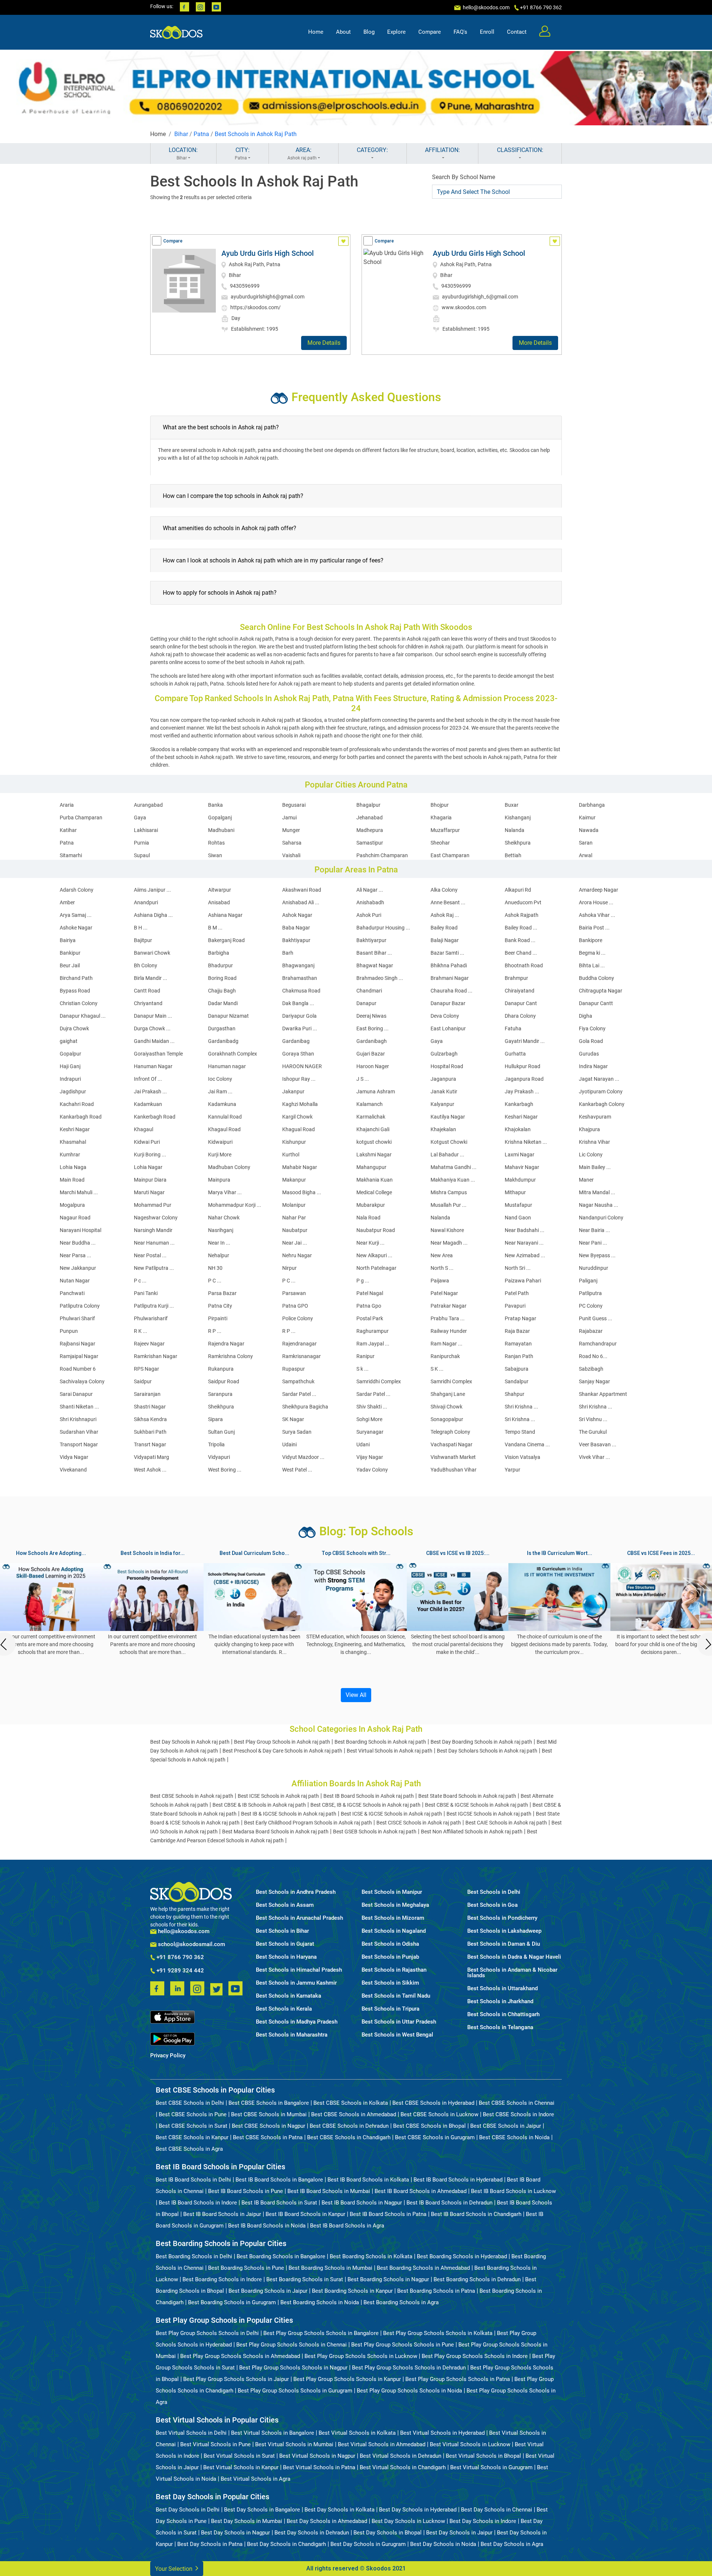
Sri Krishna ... (520, 1419)
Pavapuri (515, 1306)
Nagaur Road (75, 1218)
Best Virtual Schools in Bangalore (273, 2433)
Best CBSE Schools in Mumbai (269, 2114)
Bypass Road (75, 991)
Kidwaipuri (220, 1142)
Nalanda (515, 830)
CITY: (242, 153)
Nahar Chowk (224, 1218)
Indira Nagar (593, 1066)
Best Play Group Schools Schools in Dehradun (409, 2368)
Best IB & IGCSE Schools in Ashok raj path (289, 1814)
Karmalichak (371, 1117)
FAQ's (460, 32)
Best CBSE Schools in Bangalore (269, 2103)
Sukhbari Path (150, 1432)
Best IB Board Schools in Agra (347, 2226)
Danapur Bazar (448, 1003)
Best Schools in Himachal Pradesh (299, 1970)
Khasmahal (73, 1142)
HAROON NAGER (302, 1066)
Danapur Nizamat (228, 1016)
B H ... (141, 928)
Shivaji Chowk (446, 1407)
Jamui (289, 818)
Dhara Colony (520, 1016)
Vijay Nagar (370, 1457)
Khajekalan (443, 1129)
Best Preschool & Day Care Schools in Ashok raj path (282, 1751)
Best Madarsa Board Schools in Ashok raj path (275, 1832)
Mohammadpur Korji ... (235, 1205)
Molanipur (294, 1205)
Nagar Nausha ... (599, 1205)
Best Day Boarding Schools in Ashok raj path (481, 1742)
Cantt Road (147, 991)
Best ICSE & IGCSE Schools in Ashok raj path (391, 1814)
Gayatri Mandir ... (525, 1041)
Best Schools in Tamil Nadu (396, 1996)
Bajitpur (143, 940)
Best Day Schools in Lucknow (408, 2521)
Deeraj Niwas (371, 1016)
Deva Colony (445, 1016)
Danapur (366, 1003)
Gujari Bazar (371, 1054)
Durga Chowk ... (152, 1028)
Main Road (72, 1180)
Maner (586, 1180)
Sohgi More (369, 1419)
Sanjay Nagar (594, 1381)
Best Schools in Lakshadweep (504, 1931)
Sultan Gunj (221, 1432)
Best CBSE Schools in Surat (193, 2126)
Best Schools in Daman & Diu (504, 1944)
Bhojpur (440, 805)
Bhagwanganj (298, 965)
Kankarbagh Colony (602, 1104)
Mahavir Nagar (522, 1167)
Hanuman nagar (227, 1066)
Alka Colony (444, 890)
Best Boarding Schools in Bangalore (281, 2256)
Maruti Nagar (149, 1192)
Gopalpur (70, 1054)
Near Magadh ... (449, 1243)
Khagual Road (299, 1129)
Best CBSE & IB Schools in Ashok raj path (259, 1805)
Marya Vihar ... (225, 1192)
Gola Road (591, 1041)
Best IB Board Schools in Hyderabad (458, 2180)
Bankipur (70, 953)
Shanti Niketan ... (79, 1407)
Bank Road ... (520, 940)
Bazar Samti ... (447, 953)
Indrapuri (70, 1079)
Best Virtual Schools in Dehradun (400, 2456)
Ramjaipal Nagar (79, 1356)
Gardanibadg (223, 1041)
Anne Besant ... (448, 902)
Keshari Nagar (521, 1117)
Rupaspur (294, 1369)
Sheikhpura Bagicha (305, 1407)
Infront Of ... (148, 1079)
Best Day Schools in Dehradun (312, 2533)
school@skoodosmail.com (191, 1944)
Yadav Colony (372, 1470)
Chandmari (369, 991)
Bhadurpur (220, 965)
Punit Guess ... (596, 1318)
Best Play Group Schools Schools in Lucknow (361, 2356)
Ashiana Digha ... (153, 915)
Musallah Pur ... (449, 1205)
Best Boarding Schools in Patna (436, 2291)
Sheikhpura (518, 843)
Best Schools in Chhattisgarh (503, 2014)
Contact (517, 32)
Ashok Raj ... (445, 915)
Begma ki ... (592, 953)
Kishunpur (294, 1142)
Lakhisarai (146, 830)
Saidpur (143, 1381)
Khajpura (589, 1129)
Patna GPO (295, 1306)
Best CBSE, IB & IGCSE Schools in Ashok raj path (365, 1805)
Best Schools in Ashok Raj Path (256, 134)
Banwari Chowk (152, 953)
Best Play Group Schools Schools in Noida (409, 2391)
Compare (430, 32)
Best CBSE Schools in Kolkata (351, 2103)
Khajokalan (518, 1129)
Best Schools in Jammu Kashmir (296, 1983)
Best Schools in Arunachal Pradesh (299, 1918)
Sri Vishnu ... (593, 1419)
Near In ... (219, 1243)
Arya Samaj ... (76, 915)
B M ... (215, 928)
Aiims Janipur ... (152, 890)
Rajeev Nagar (149, 1344)
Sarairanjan (147, 1394)
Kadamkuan (148, 1104)
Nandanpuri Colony (601, 1218)
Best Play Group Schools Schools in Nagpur (293, 2368)
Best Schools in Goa (492, 1905)
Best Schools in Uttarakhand (502, 1989)
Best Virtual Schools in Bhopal (483, 2456)
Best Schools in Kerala (284, 2009)
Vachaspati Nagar (451, 1444)
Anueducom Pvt (523, 902)
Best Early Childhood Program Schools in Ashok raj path (308, 1823)
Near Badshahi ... (525, 1230)
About (343, 32)
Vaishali (291, 855)
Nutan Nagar (75, 1281)
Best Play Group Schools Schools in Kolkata (438, 2333)
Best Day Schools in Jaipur (459, 2533)
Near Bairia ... (594, 1230)
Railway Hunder (449, 1331)
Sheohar (440, 843)
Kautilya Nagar (448, 1117)
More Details (324, 343)
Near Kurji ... (370, 1243)
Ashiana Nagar (225, 915)
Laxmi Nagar (520, 1155)
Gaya (140, 818)
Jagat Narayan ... (599, 1079)
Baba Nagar (296, 928)
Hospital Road (447, 1066)
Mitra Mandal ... (597, 1192)
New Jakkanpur (78, 1268)
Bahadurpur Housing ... (383, 928)
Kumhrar (70, 1155)
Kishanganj (518, 818)
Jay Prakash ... (522, 1092)
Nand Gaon (518, 1218)
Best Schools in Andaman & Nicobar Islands (512, 1973)
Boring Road (222, 978)
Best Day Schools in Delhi (188, 2510)
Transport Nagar (79, 1444)
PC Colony (591, 1306)
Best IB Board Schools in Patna (388, 2214)
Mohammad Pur (153, 1205)
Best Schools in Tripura (390, 2009)
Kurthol (291, 1155)
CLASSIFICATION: (520, 150)
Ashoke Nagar (76, 928)
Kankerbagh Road (155, 1117)
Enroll (487, 32)
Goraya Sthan (298, 1054)
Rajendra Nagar (226, 1344)
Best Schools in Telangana (500, 2027)
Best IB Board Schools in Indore (198, 2203)
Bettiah (513, 855)
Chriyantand (148, 1003)
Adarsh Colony (77, 890)
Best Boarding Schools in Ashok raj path (380, 1742)
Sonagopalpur (447, 1419)
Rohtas (216, 843)
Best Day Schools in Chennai (497, 2510)
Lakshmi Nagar (374, 1155)
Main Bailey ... (595, 1167)
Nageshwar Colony (156, 1218)
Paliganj (588, 1281)
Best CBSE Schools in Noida (514, 2137)
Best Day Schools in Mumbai (247, 2521)
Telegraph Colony (450, 1432)
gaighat (69, 1041)
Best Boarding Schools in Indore (222, 2279)
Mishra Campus (449, 1192)
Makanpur (294, 1180)
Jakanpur (293, 1092)
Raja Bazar (517, 1331)
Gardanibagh (372, 1041)
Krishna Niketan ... (526, 1142)
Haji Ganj (70, 1066)
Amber (67, 902)
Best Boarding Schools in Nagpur (388, 2279)
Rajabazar (591, 1331)
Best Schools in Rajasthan (394, 1970)
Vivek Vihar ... (594, 1457)
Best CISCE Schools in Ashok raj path (419, 1823)
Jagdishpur (73, 1092)
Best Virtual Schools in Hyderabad (442, 2433)
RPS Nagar (146, 1369)
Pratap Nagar (520, 1318)
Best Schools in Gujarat (285, 1944)
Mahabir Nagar (300, 1167)
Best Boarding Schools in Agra (401, 2302)
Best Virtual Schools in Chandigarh (403, 2467)
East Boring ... (373, 1028)
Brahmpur (516, 978)
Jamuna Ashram (376, 1092)
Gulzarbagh (444, 1054)
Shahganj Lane (448, 1394)
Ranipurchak (445, 1356)
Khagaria (441, 818)
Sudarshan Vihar (79, 1432)
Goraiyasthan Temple (158, 1054)
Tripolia (216, 1444)
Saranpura (220, 1394)
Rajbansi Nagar (78, 1344)
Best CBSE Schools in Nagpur (268, 2126)
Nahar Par (294, 1218)
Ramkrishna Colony (230, 1356)
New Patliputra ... (154, 1268)
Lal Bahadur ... (447, 1155)
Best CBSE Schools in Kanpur (192, 2137)
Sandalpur (517, 1381)
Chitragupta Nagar (601, 991)
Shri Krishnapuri (78, 1419)
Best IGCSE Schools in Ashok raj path (489, 1814)
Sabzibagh (591, 1369)
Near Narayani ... (524, 1243)
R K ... (141, 1331)
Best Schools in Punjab (390, 1957)
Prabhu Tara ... (448, 1318)
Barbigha (219, 953)
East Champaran (450, 855)
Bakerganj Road (226, 940)
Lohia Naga (73, 1167)
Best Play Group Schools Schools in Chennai (291, 2345)
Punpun (69, 1331)
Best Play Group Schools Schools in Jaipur (236, 2379)
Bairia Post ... (594, 928)
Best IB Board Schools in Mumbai (329, 2191)
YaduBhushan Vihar (454, 1470)
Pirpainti (218, 1318)
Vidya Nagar (74, 1457)
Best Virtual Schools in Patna (319, 2467)
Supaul (142, 855)
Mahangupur (371, 1167)
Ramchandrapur (598, 1344)
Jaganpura (443, 1079)
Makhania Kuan (375, 1180)
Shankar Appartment (603, 1394)
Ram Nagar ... (446, 1344)
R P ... (215, 1331)
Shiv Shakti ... (372, 1407)
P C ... (215, 1281)
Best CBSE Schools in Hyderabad (433, 2103)
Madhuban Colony (229, 1167)
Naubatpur (295, 1230)
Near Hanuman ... (154, 1243)
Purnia (141, 843)
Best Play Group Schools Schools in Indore (475, 2356)
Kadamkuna (222, 1104)
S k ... (362, 1369)
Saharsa (292, 843)
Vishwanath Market (453, 1457)
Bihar (181, 134)
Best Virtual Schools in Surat (239, 2456)
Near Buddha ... (78, 1243)
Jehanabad (370, 818)
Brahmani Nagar (450, 978)
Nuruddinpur (594, 1268)
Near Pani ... (593, 1243)
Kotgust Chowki (449, 1142)
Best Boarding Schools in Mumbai (330, 2268)
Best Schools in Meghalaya (395, 1905)
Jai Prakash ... (150, 1092)
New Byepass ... (597, 1255)
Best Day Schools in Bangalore (262, 2510)
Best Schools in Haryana (286, 1957)
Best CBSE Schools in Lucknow (439, 2114)
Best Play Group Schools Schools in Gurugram (295, 2391)
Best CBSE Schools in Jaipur (506, 2126)
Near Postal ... (150, 1255)
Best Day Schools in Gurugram (368, 2544)
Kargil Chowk (297, 1117)
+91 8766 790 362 (179, 1958)
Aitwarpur (220, 890)
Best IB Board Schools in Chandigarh (476, 2214)
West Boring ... (225, 1470)
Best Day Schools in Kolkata (339, 2510)
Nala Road (368, 1218)
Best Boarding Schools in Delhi (194, 2256)
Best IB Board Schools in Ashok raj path (369, 1796)
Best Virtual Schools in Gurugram (491, 2467)
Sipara (215, 1419)
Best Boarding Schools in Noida (320, 2302)
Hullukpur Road (523, 1066)
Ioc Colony (220, 1079)
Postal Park (370, 1318)
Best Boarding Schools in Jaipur (268, 2291)
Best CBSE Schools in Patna (268, 2137)
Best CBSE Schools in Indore (518, 2114)
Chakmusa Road (301, 991)
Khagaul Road (224, 1129)
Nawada (589, 830)
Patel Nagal (370, 1293)
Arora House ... (596, 902)
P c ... (140, 1281)
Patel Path (517, 1293)
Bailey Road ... (521, 928)
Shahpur (515, 1394)
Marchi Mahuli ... (79, 1192)
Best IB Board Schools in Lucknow (513, 2191)
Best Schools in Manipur (392, 1892)
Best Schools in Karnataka (289, 1996)
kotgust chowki (374, 1142)
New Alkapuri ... (374, 1255)
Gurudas (589, 1054)
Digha (586, 1016)
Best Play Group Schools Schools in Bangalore (321, 2333)
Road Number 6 (78, 1369)
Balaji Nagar (445, 940)
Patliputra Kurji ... (154, 1306)
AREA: (302, 153)
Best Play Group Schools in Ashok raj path (282, 1742)
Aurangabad (148, 805)
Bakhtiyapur (296, 940)
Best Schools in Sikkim (390, 1983)
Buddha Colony (596, 978)
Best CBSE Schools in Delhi (190, 2103)
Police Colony (298, 1318)
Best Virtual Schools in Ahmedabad (382, 2444)
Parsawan (294, 1293)
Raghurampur (373, 1331)
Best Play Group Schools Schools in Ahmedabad (240, 2356)
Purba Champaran (81, 818)
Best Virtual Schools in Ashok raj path (390, 1751)
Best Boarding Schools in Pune (246, 2268)
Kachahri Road (77, 1104)
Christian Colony (79, 1003)
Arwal (586, 855)
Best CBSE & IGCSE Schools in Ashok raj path (477, 1805)
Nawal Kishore (447, 1230)
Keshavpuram (595, 1117)
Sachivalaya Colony (82, 1381)
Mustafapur (518, 1205)
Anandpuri (146, 902)
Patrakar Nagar (449, 1306)
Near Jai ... (295, 1243)
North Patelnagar (376, 1268)
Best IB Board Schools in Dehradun (449, 2203)
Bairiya (68, 940)
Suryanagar (370, 1432)
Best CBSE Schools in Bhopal (429, 2126)
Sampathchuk (298, 1381)
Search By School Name (464, 177)
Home (316, 32)
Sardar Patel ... (299, 1394)
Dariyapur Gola (299, 1016)
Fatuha (513, 1028)
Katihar (68, 830)
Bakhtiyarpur (371, 940)
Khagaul (144, 1129)
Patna (201, 134)
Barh (288, 953)
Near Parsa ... (75, 1255)
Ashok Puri (369, 915)
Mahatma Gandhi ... (454, 1167)
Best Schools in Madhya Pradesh (297, 2022)
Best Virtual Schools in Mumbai (294, 2444)
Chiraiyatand (520, 991)
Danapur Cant (521, 1003)
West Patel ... (297, 1470)
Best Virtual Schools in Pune (215, 2444)
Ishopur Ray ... (299, 1079)
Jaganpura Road (524, 1079)
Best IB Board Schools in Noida (267, 2226)
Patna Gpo (369, 1306)
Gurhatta (515, 1054)
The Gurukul (593, 1432)
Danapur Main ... (153, 1016)
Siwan (215, 855)
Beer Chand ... (521, 953)
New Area (442, 1255)
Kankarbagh (519, 1104)
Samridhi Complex (451, 1381)
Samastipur (370, 843)
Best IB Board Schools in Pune (245, 2191)
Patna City (220, 1306)
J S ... (363, 1079)
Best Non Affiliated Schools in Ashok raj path (472, 1832)
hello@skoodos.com (486, 7)
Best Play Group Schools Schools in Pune (403, 2345)
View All (356, 1695)
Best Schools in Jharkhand (500, 2002)
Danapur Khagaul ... (83, 1016)
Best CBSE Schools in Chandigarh (349, 2137)
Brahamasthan (300, 978)
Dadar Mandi (223, 1003)
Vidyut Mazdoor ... (303, 1457)
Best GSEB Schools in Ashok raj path (375, 1832)
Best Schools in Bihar (282, 1931)
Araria (67, 805)
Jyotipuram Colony (601, 1092)
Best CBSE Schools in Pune (193, 2114)
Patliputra (590, 1293)
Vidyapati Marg (151, 1457)
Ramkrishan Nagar (156, 1356)
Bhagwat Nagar (375, 965)
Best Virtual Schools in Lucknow (470, 2444)
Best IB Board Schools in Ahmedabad (421, 2191)
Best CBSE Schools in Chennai (517, 2103)
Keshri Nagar (75, 1129)
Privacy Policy (168, 2056)
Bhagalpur (368, 805)
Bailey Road (444, 928)
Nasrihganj (221, 1230)
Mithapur (515, 1192)
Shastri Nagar (150, 1407)
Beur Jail (70, 965)
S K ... (437, 1369)
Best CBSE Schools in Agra (189, 2149)
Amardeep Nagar (599, 890)
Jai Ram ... (220, 1092)
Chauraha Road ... (451, 991)
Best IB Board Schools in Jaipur (222, 2214)
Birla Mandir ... (151, 978)
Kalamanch (370, 1104)
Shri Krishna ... (521, 1407)
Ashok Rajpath (522, 915)
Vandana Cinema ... (527, 1444)
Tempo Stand (520, 1432)
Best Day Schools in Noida (443, 2544)
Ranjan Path (519, 1356)
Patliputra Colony (80, 1306)
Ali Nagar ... (370, 890)
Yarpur (512, 1470)
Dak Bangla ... (298, 1003)
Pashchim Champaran (382, 855)
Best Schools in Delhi (494, 1892)
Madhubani (221, 830)
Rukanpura (221, 1369)
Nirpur (289, 1268)
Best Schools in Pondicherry (502, 1918)
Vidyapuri (219, 1457)
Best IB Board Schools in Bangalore (279, 2180)
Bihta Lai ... (592, 965)
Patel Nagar (444, 1293)
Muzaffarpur (445, 830)
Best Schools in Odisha (390, 1944)
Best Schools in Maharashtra (292, 2035)
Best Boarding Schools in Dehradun (477, 2279)
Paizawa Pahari (523, 1281)
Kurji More (220, 1155)
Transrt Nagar (150, 1444)
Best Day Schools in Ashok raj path (190, 1742)
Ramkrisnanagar (301, 1356)
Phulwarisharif (151, 1318)
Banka (215, 805)
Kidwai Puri (147, 1142)
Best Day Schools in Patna (210, 2544)
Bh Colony (146, 965)
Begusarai (294, 805)
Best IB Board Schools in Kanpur (305, 2214)
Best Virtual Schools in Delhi (191, 2433)
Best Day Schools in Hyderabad (418, 2510)
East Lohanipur (448, 1028)
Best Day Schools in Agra (512, 2544)
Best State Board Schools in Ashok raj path (467, 1796)
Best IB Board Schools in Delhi (193, 2180)
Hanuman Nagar (153, 1066)
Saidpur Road (224, 1381)
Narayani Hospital (80, 1230)
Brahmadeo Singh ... (380, 978)
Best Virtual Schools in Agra (256, 2479)
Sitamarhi (71, 855)
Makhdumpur (520, 1180)
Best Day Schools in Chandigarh (286, 2544)
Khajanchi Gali (373, 1129)
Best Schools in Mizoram (393, 1918)
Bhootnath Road (524, 965)
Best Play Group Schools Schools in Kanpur (347, 2379)
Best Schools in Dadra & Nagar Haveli (514, 1957)
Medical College (374, 1192)
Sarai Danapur (76, 1394)
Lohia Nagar (148, 1167)
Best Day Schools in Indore (483, 2521)
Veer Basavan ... (598, 1444)
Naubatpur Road (376, 1230)
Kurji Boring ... (150, 1155)
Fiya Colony (592, 1028)
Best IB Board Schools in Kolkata (368, 2180)
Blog (369, 32)
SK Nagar (293, 1419)
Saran (586, 843)
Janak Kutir (444, 1092)
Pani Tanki (146, 1293)
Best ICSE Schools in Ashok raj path (278, 1796)
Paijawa (440, 1281)
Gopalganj (220, 818)
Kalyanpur (442, 1104)
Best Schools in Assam (285, 1905)
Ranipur (365, 1356)
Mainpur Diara (150, 1180)
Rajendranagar (299, 1344)
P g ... (363, 1281)
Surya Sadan (297, 1432)
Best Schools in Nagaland (394, 1931)
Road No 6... (593, 1356)
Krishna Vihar (594, 1142)
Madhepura (370, 830)
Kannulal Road (225, 1117)
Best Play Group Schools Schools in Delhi (207, 2333)
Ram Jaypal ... (373, 1344)
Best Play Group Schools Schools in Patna (458, 2379)
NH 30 (215, 1268)
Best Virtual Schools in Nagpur (317, 2456)
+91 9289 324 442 (179, 1971)
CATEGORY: (372, 150)
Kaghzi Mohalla (300, 1104)
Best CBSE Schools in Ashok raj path (192, 1796)
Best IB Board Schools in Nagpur (362, 2203)
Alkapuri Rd (518, 890)
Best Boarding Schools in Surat (305, 2279)
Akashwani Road (302, 890)
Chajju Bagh (222, 991)
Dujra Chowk (74, 1028)
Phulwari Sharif (77, 1318)
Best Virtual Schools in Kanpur (241, 2467)
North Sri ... (518, 1268)
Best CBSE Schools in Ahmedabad (354, 2114)
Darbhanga (592, 805)
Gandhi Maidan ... (154, 1041)
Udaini (289, 1444)
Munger (291, 830)
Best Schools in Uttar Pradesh (399, 2022)
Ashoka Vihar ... (597, 915)
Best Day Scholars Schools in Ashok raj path (487, 1751)
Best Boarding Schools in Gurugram (232, 2302)
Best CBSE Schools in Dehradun (349, 2126)
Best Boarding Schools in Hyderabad (462, 2256)
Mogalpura (72, 1205)
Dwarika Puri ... (300, 1028)
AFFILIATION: (442, 150)
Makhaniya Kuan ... (453, 1180)
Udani (363, 1444)
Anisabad (219, 902)
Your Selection (174, 2569)
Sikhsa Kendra (150, 1419)
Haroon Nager (373, 1066)
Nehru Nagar (297, 1255)
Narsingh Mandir (153, 1230)
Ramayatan (518, 1344)
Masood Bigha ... (302, 1192)
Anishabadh (370, 902)
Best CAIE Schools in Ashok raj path (506, 1823)
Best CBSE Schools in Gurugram (435, 2137)
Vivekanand (73, 1470)
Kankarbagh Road (81, 1117)
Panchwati (72, 1293)
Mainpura (219, 1180)
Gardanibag (296, 1041)
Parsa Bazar (222, 1293)
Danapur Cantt (596, 1003)
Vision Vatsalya (523, 1457)
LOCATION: (183, 153)
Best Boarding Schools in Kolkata (371, 2256)
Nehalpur (219, 1255)
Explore (396, 32)
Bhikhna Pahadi (449, 965)
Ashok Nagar (297, 915)
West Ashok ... (150, 1470)
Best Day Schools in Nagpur (235, 2533)
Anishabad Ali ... (301, 902)
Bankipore (591, 940)
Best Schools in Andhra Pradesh (296, 1892)
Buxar (512, 805)
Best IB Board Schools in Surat (279, 2203)
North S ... (442, 1268)
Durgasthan (222, 1028)
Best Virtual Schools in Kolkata (357, 2433)
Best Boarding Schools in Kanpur (352, 2291)
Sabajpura (517, 1369)
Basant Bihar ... (374, 953)
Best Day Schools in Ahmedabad (327, 2521)
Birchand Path (76, 978)
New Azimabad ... (525, 1255)
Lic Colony (591, 1155)
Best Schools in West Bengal (397, 2035)
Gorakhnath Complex (233, 1054)
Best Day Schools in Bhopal (388, 2533)
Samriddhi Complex (379, 1381)
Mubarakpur (371, 1205)
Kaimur (587, 818)
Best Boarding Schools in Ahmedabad (423, 2268)
